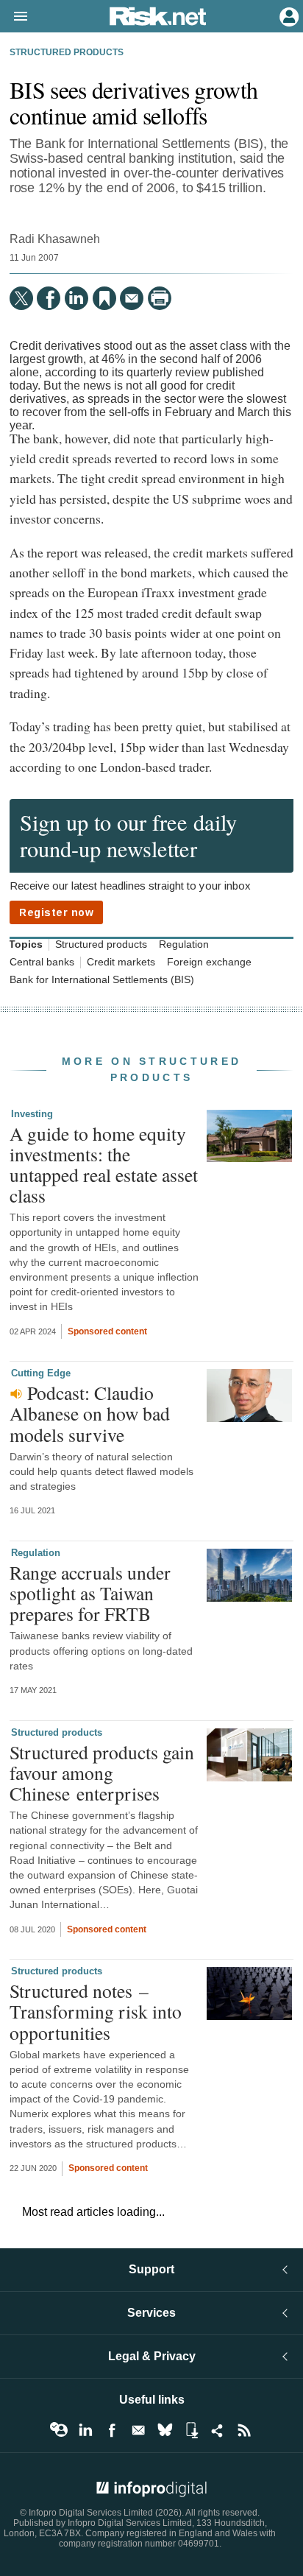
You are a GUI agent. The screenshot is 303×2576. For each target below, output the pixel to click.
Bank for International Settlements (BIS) (102, 980)
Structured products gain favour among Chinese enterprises (102, 1773)
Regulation (184, 944)
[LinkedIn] (76, 298)
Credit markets (121, 962)
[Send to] (132, 298)
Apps (191, 2430)
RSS (244, 2430)
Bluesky (165, 2430)
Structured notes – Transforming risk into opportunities (96, 2011)
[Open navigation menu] (14, 17)
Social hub (218, 2430)
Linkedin (85, 2430)
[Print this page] (160, 298)
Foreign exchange (209, 962)
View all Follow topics (59, 2430)
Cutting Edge (41, 1373)
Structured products (67, 52)
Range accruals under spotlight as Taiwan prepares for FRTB (90, 1593)
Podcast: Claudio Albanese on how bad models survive (90, 1413)
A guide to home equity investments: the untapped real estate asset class (104, 1165)
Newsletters (138, 2430)
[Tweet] (21, 298)
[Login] (288, 15)
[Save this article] (104, 298)
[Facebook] (49, 298)
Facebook (112, 2430)
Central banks (42, 962)
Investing (32, 1114)
